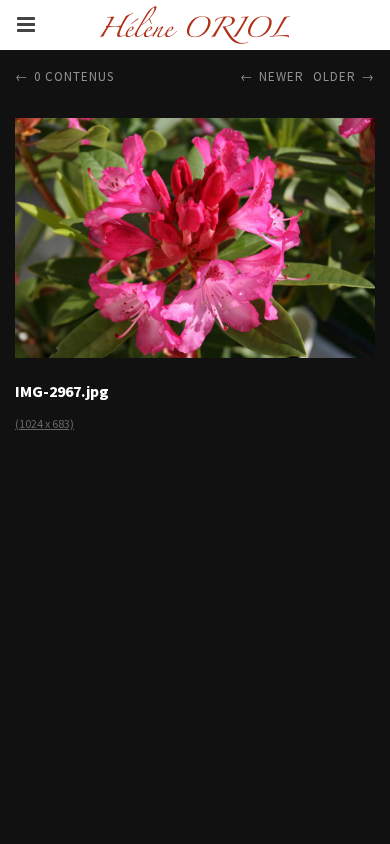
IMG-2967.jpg (62, 391)
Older (334, 76)
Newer (281, 76)
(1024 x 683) (44, 423)
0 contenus (74, 76)
